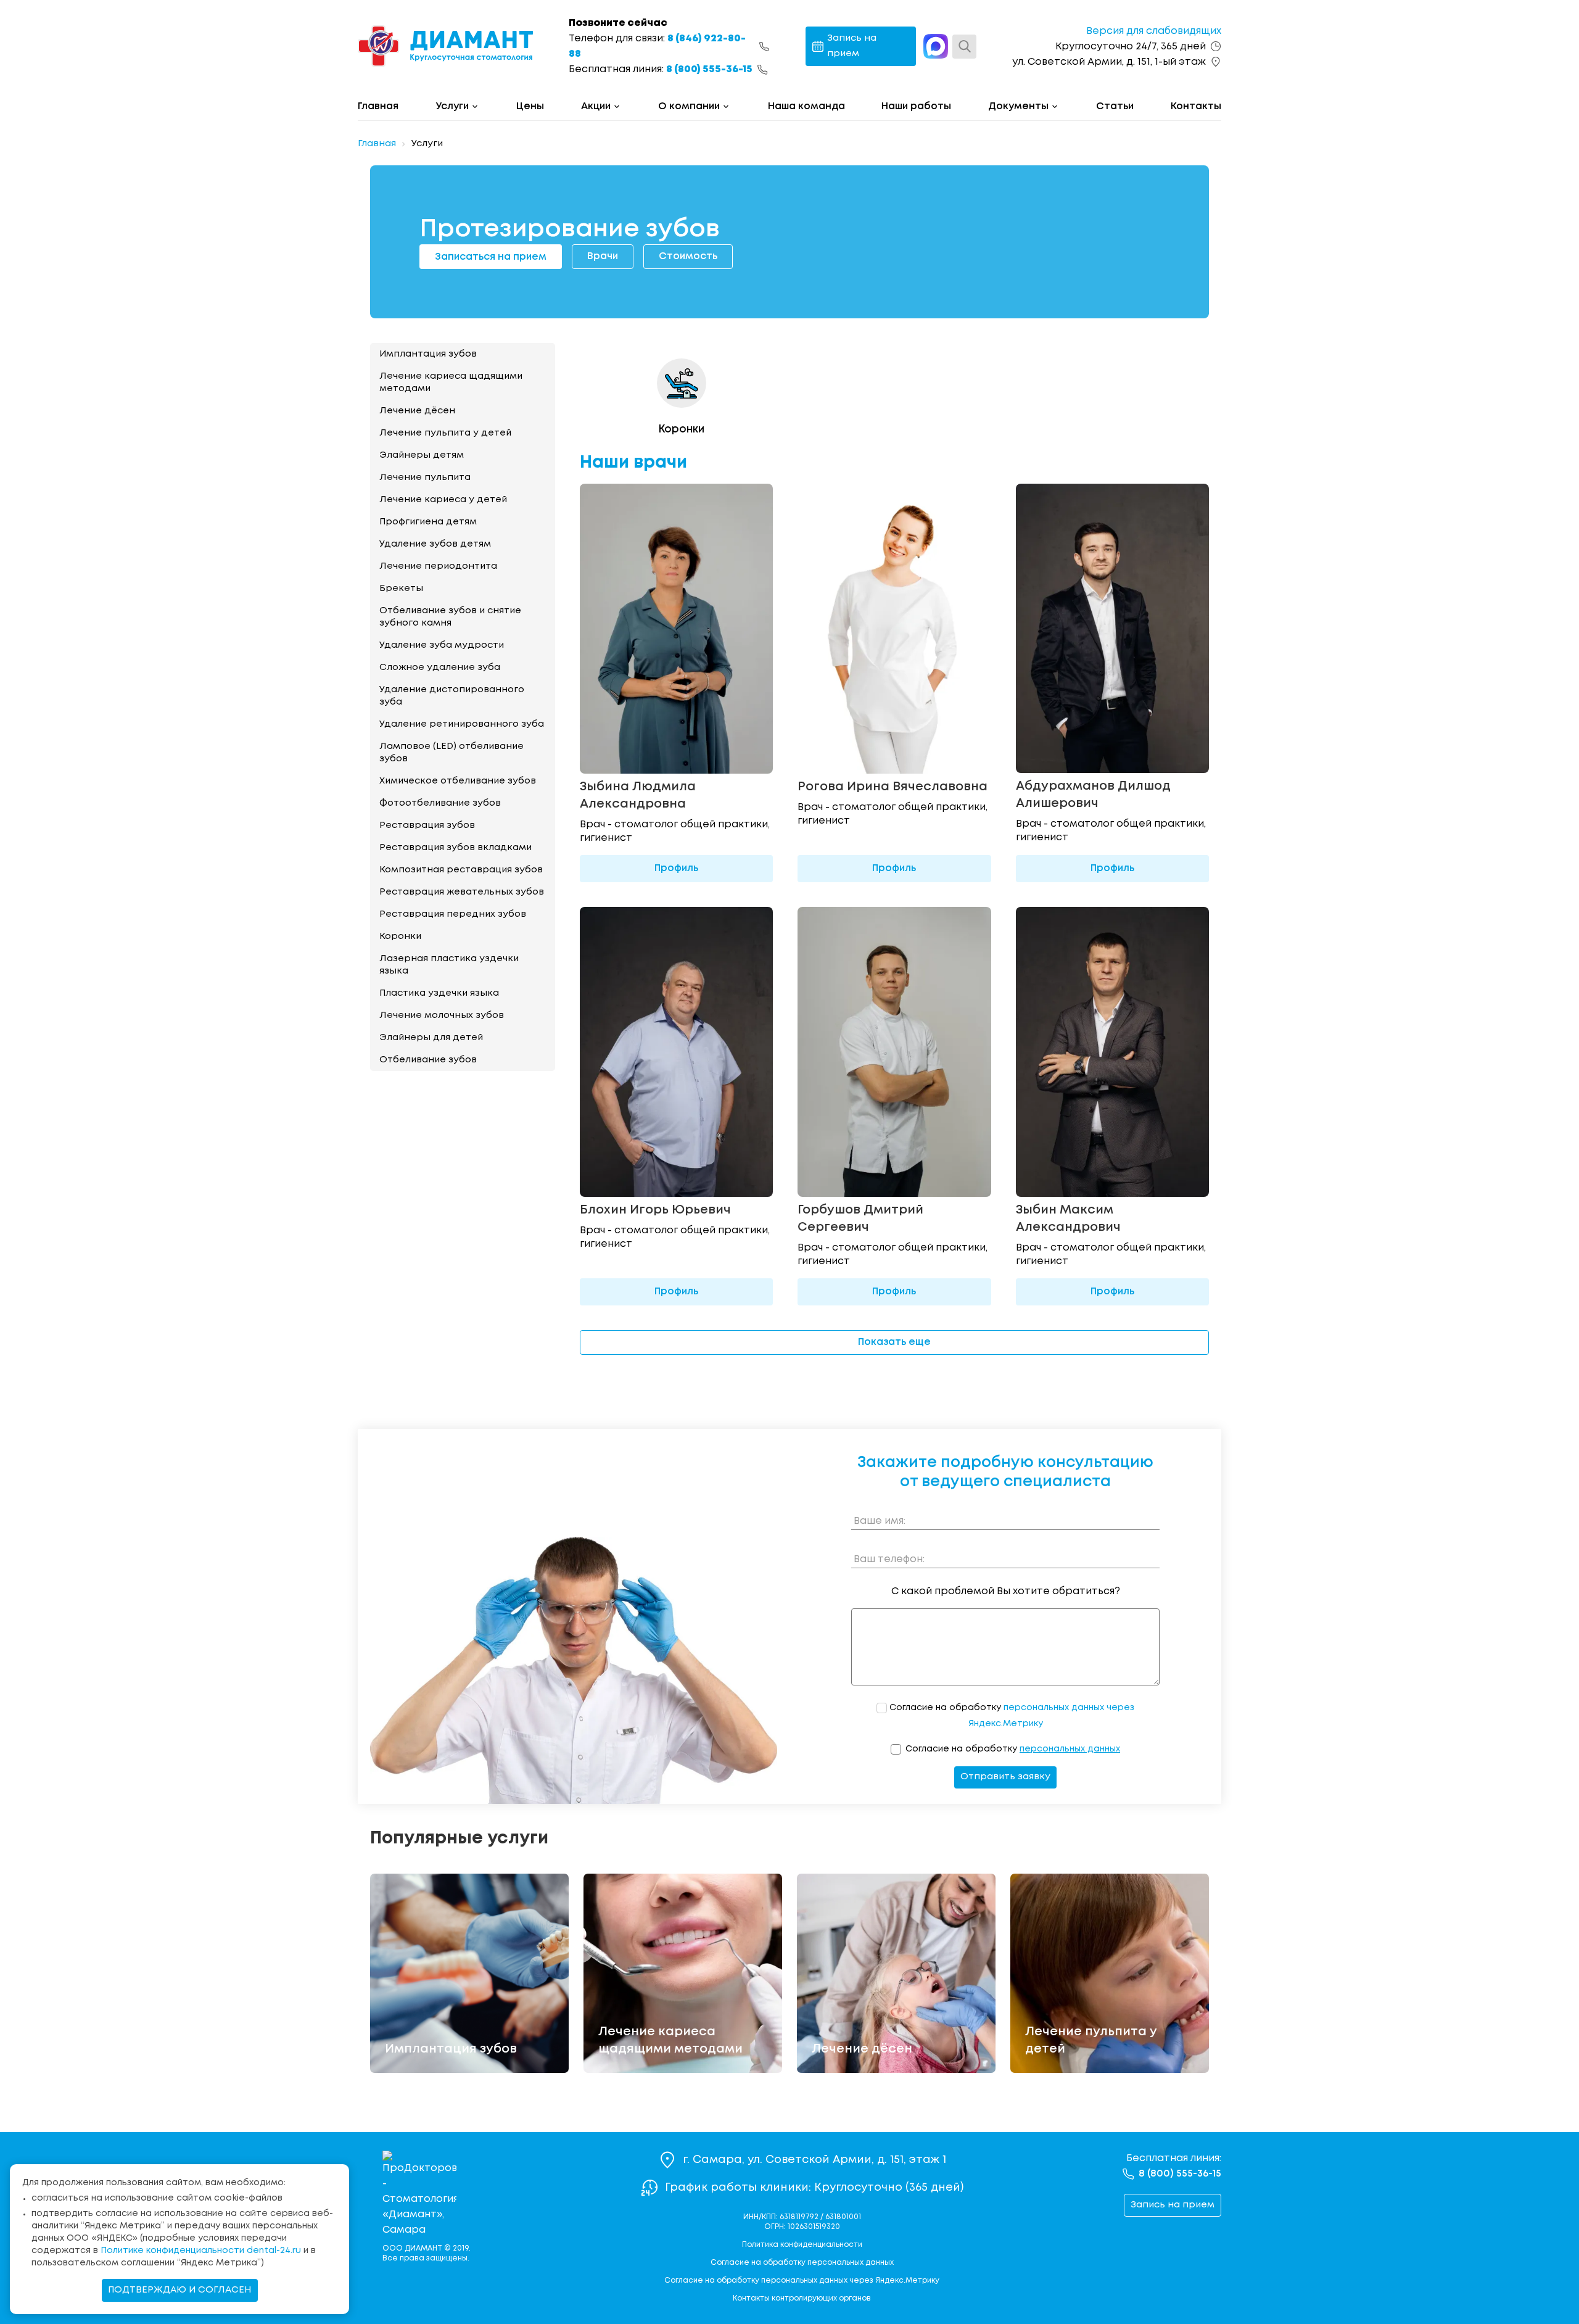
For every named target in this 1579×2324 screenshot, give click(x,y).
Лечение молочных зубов (442, 1015)
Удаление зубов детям (435, 544)
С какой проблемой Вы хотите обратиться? (1006, 1591)
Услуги (452, 106)
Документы (1018, 106)
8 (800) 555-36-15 (709, 69)
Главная (378, 106)
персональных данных (1070, 1749)
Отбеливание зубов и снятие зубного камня (450, 617)
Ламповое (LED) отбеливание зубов (451, 753)
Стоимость (688, 256)
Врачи (603, 256)
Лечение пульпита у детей (445, 433)
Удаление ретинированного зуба (462, 724)
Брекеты (401, 589)
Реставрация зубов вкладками (456, 848)
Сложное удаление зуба (440, 668)
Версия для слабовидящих (1154, 31)
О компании (689, 106)
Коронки (400, 937)
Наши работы (916, 106)
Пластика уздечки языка (439, 993)
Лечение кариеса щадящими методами (451, 383)
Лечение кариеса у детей (443, 500)
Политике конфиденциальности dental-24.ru (201, 2251)
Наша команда (806, 106)
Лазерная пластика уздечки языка (449, 965)
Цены (530, 106)
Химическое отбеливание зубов (458, 781)
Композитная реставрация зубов (461, 870)
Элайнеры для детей (431, 1038)
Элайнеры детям (422, 455)
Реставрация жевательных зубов (462, 892)
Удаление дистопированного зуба (452, 696)
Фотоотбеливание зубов (440, 803)
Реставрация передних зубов (453, 914)
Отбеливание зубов (428, 1060)
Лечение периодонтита (438, 566)
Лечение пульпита (425, 478)
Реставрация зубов (427, 825)
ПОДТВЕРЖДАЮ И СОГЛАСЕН (180, 2290)
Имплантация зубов (428, 354)
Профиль (676, 868)
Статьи (1115, 106)
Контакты (1196, 106)
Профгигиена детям (428, 522)
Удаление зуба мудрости (442, 645)
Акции (596, 106)
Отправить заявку (1005, 1777)
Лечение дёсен (417, 411)
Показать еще (894, 1342)
